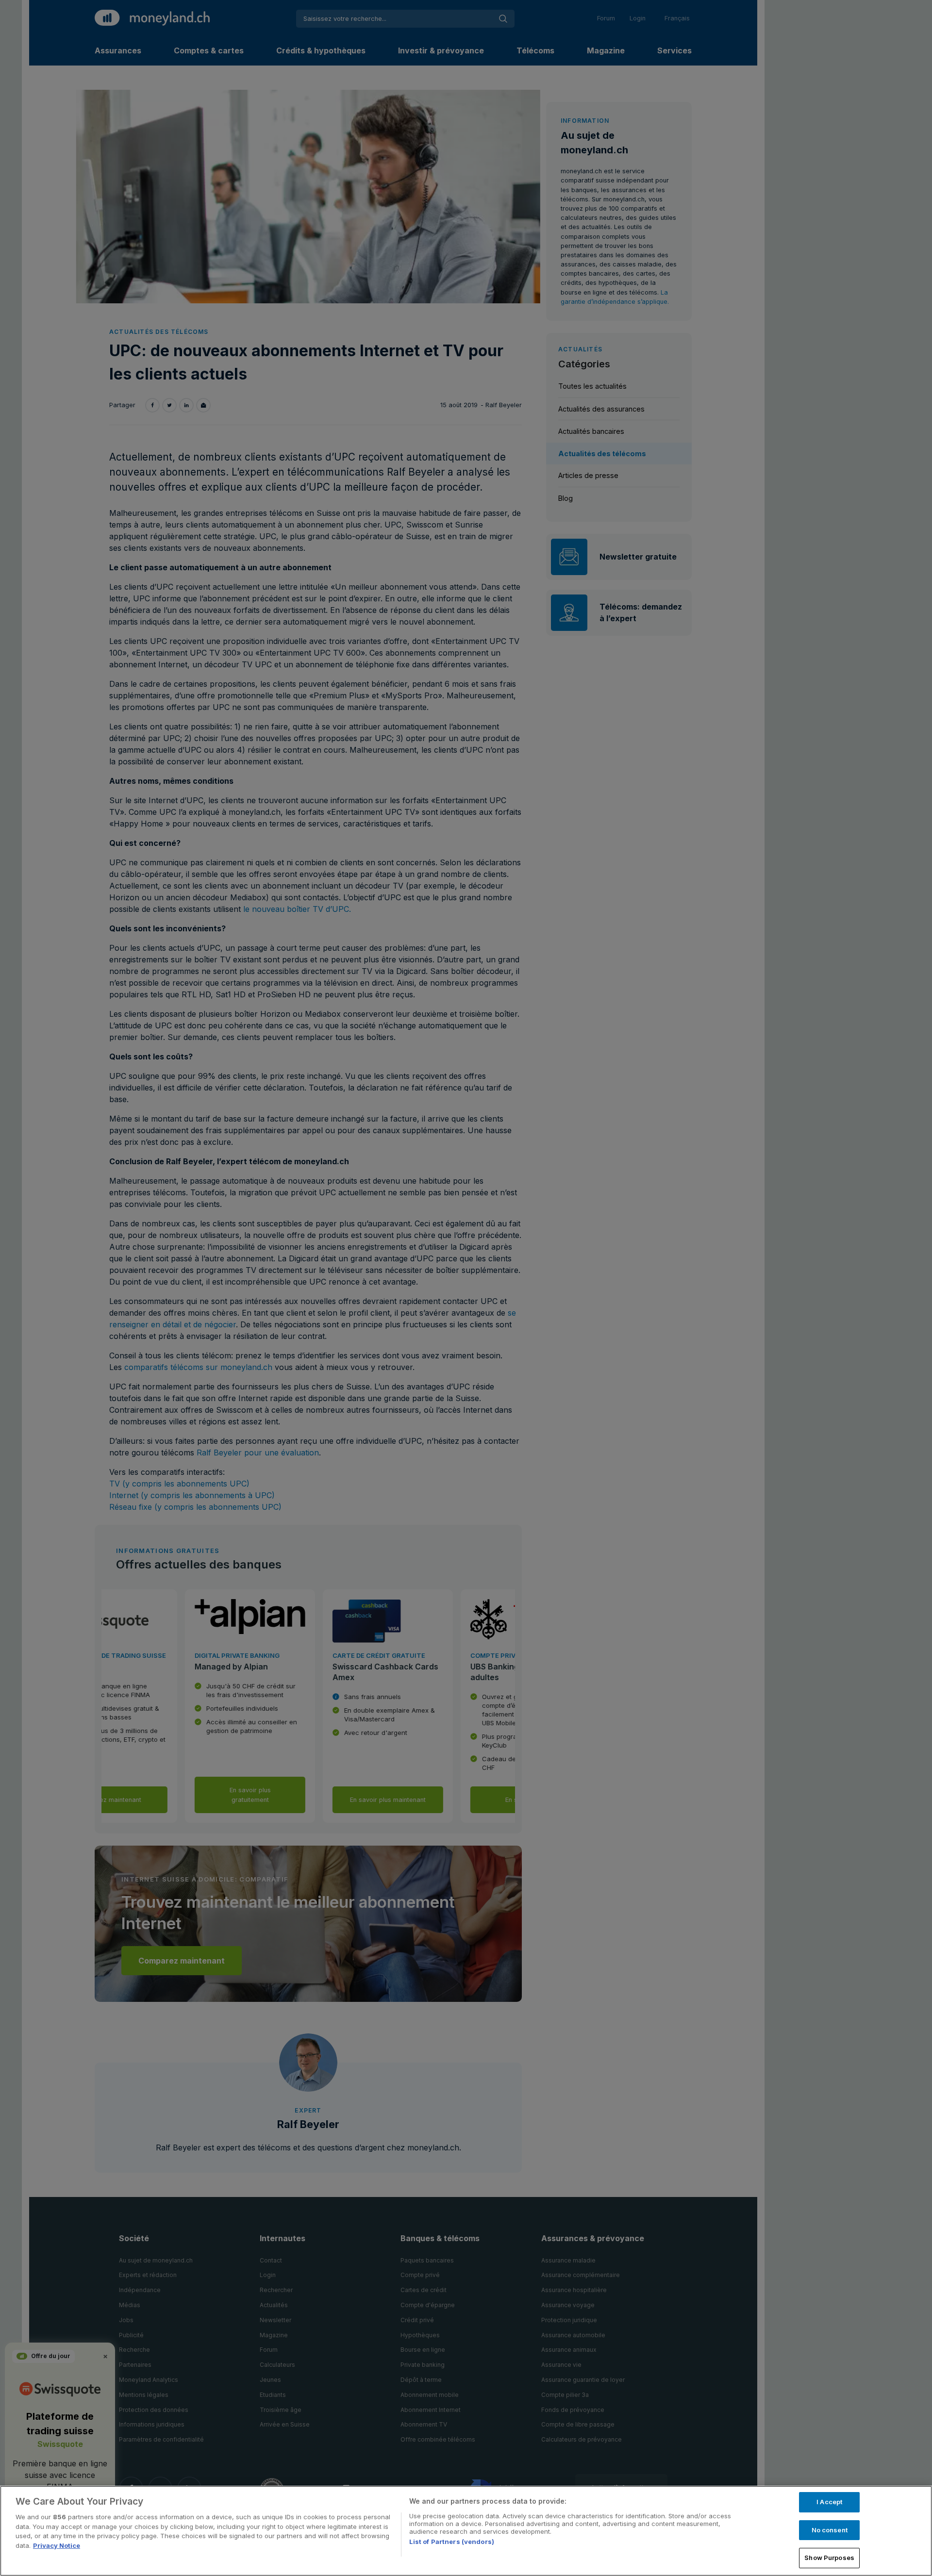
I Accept (829, 2502)
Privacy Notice (57, 2545)
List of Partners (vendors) (452, 2542)
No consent (830, 2530)
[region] (466, 2531)
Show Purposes (829, 2558)
